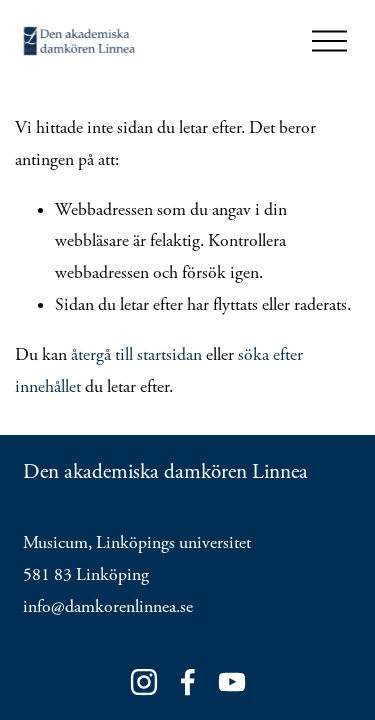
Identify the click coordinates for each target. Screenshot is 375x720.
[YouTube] (232, 682)
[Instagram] (144, 682)
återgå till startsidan (136, 355)
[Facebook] (188, 682)
